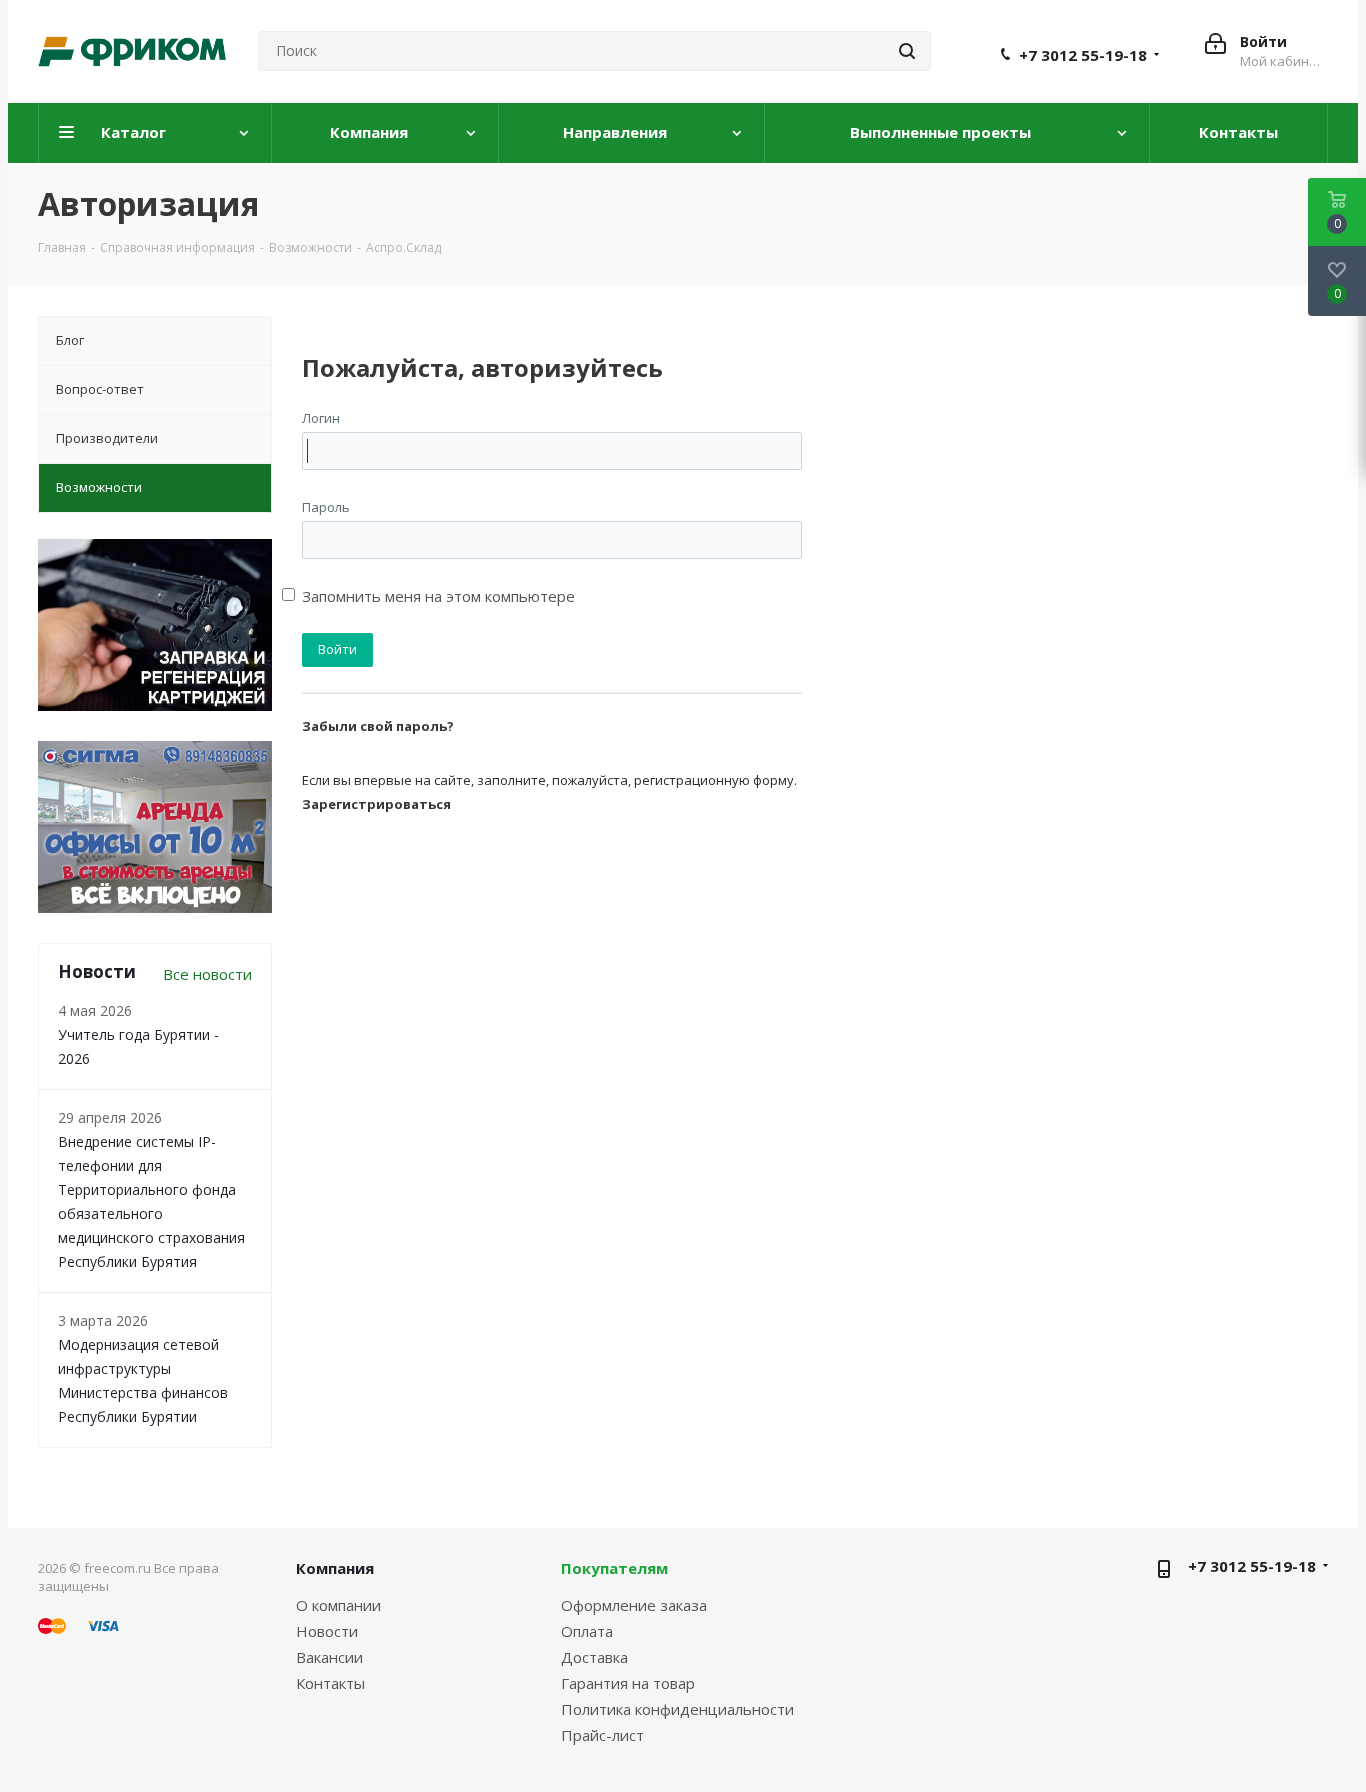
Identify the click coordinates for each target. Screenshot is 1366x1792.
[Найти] (907, 51)
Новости (327, 1631)
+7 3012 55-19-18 (1083, 55)
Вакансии (329, 1657)
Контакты (330, 1683)
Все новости (207, 974)
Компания (335, 1568)
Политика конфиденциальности (677, 1709)
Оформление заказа (634, 1605)
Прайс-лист (602, 1735)
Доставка (594, 1657)
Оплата (587, 1631)
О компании (338, 1605)
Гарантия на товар (628, 1683)
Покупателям (614, 1568)
